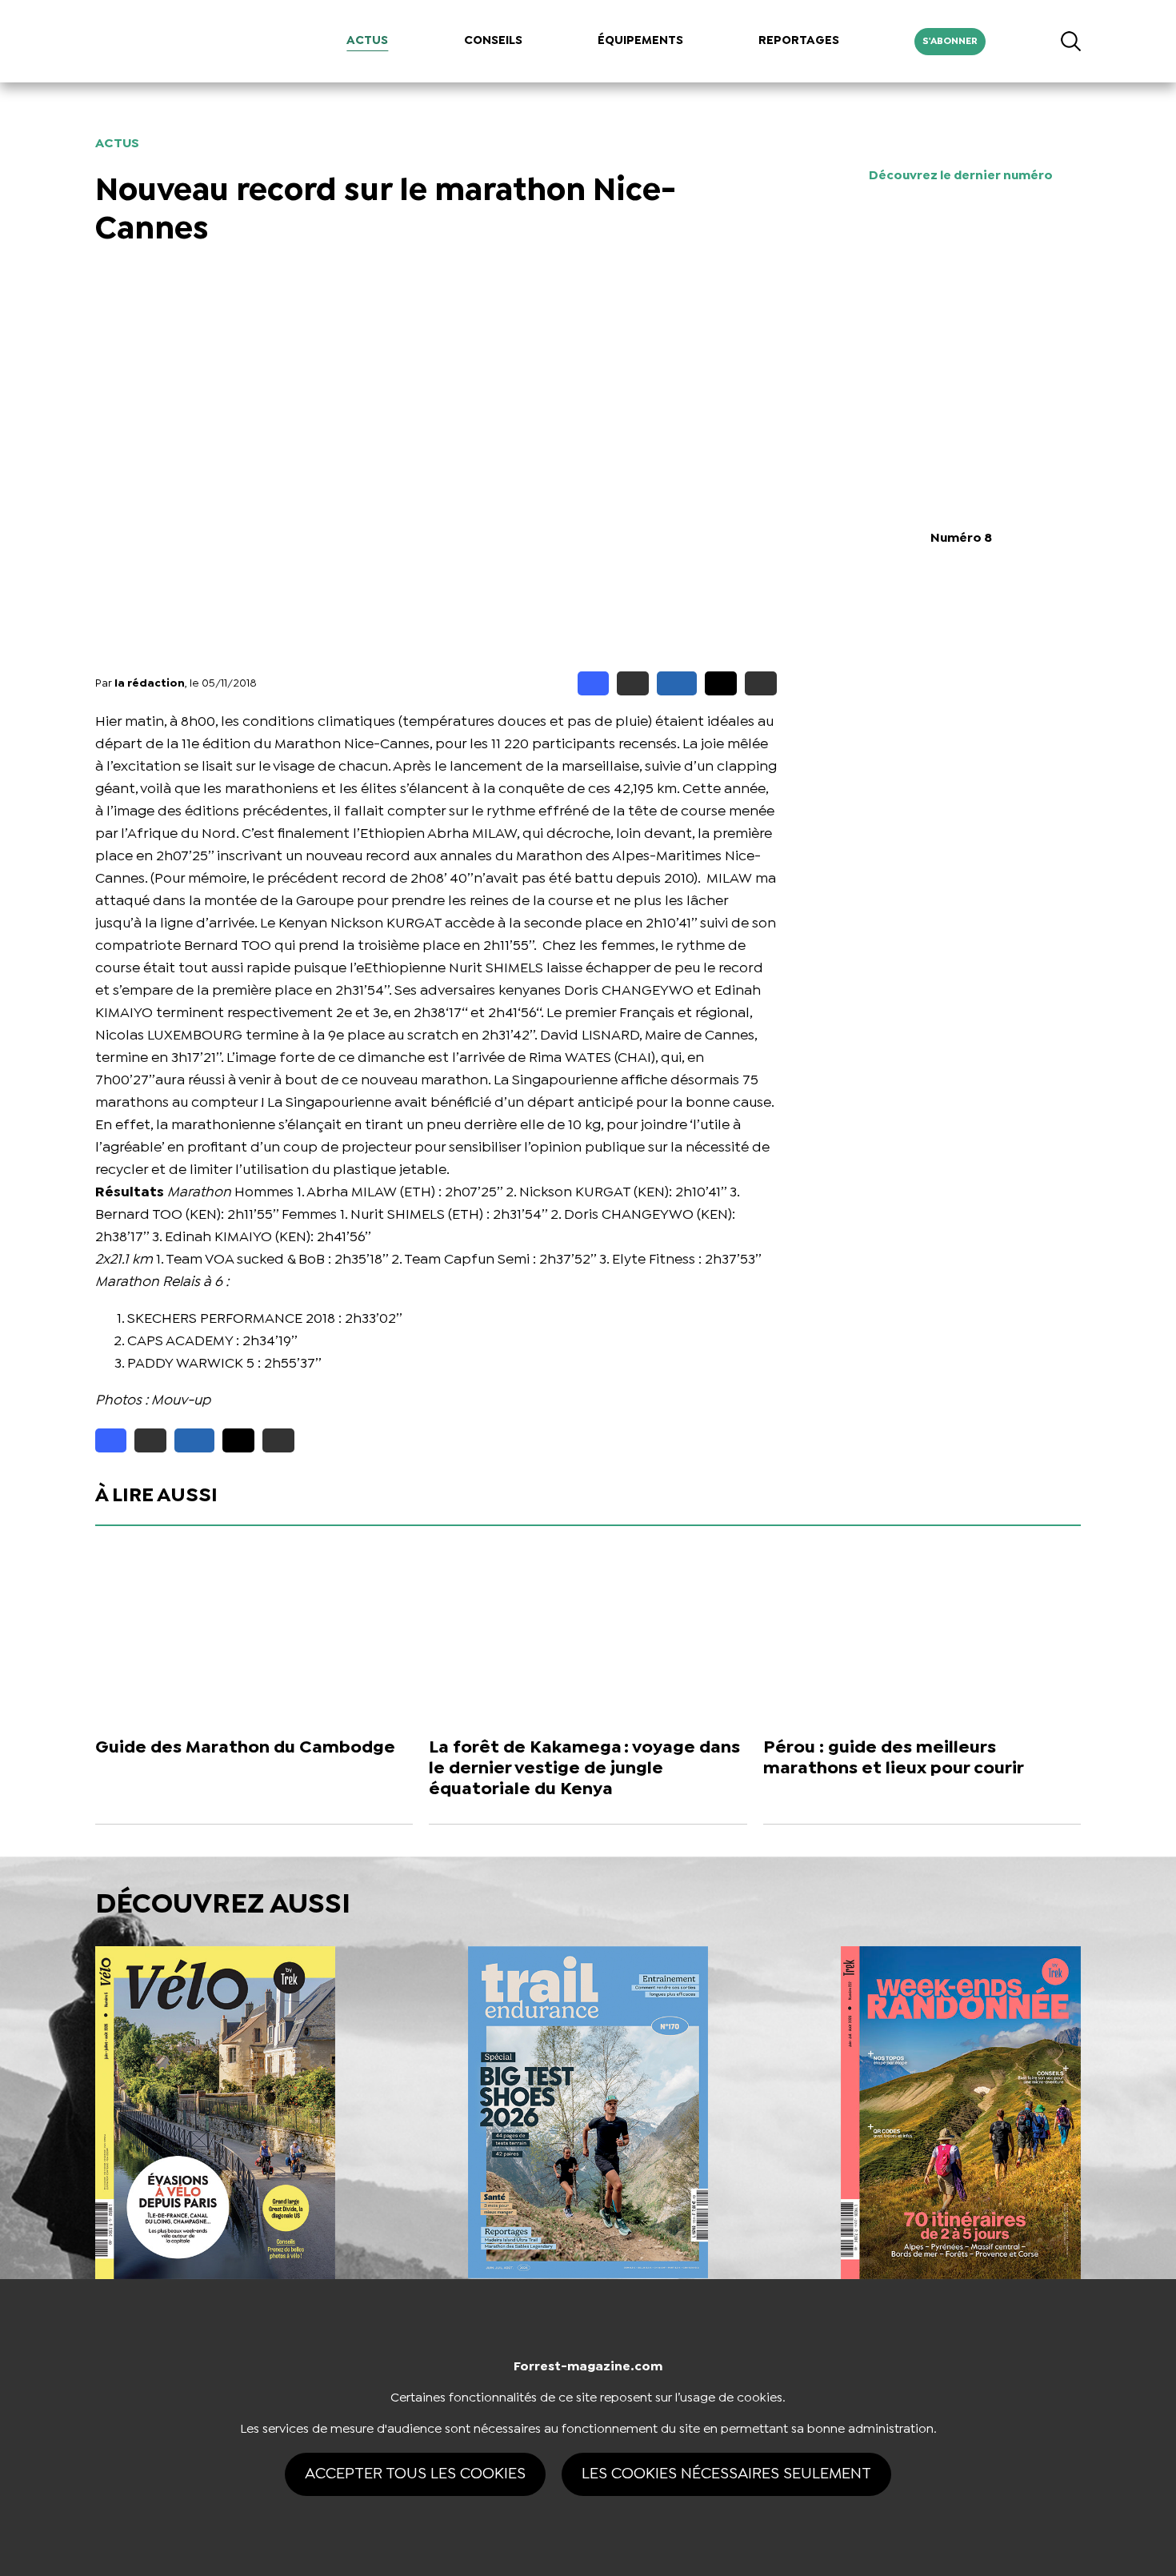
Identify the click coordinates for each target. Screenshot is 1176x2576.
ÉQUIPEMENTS (640, 41)
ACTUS (367, 41)
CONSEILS (493, 41)
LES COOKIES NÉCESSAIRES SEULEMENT (726, 2474)
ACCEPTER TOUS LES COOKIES (415, 2474)
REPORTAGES (799, 41)
